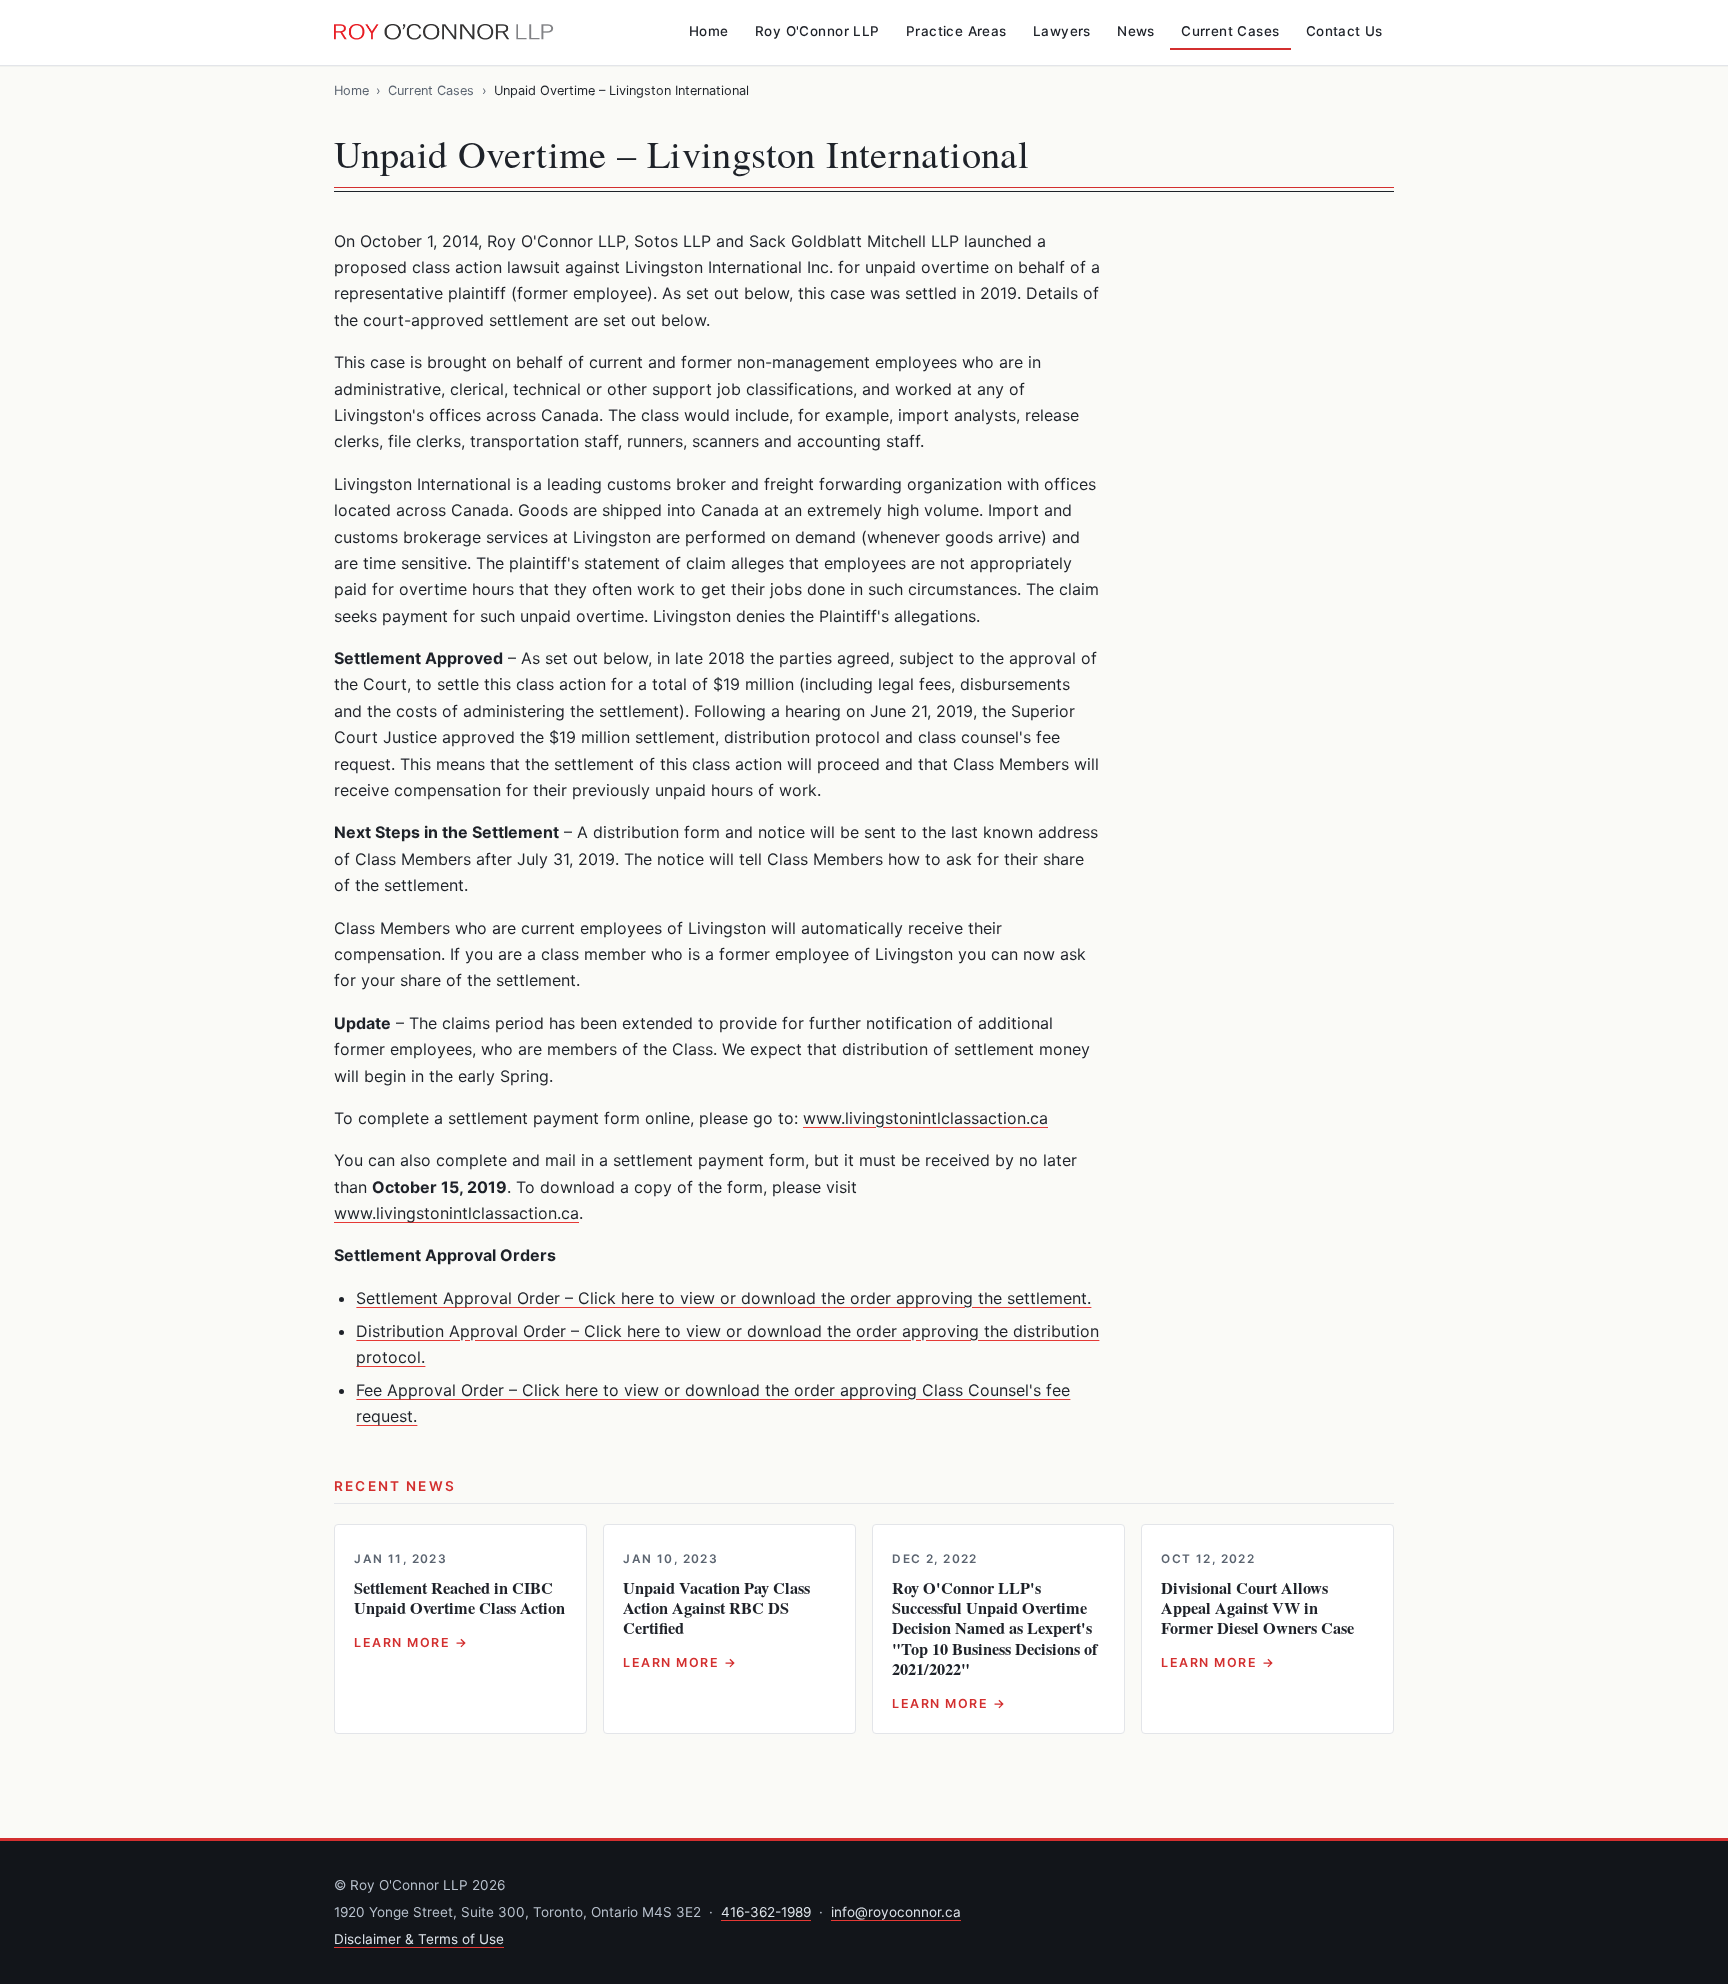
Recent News (395, 1486)
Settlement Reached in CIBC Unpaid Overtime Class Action (459, 1598)
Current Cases (1230, 31)
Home (709, 31)
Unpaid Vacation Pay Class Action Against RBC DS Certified (716, 1608)
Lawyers (1062, 31)
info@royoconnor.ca (896, 1912)
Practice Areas (956, 31)
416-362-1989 (766, 1912)
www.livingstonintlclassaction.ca (925, 1118)
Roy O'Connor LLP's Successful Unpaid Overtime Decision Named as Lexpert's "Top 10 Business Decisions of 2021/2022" (994, 1629)
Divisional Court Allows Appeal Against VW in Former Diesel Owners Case (1257, 1608)
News (1136, 31)
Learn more (402, 1642)
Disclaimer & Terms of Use (419, 1939)
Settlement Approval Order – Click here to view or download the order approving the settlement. (723, 1298)
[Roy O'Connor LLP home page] (444, 32)
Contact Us (1344, 31)
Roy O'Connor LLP (817, 31)
